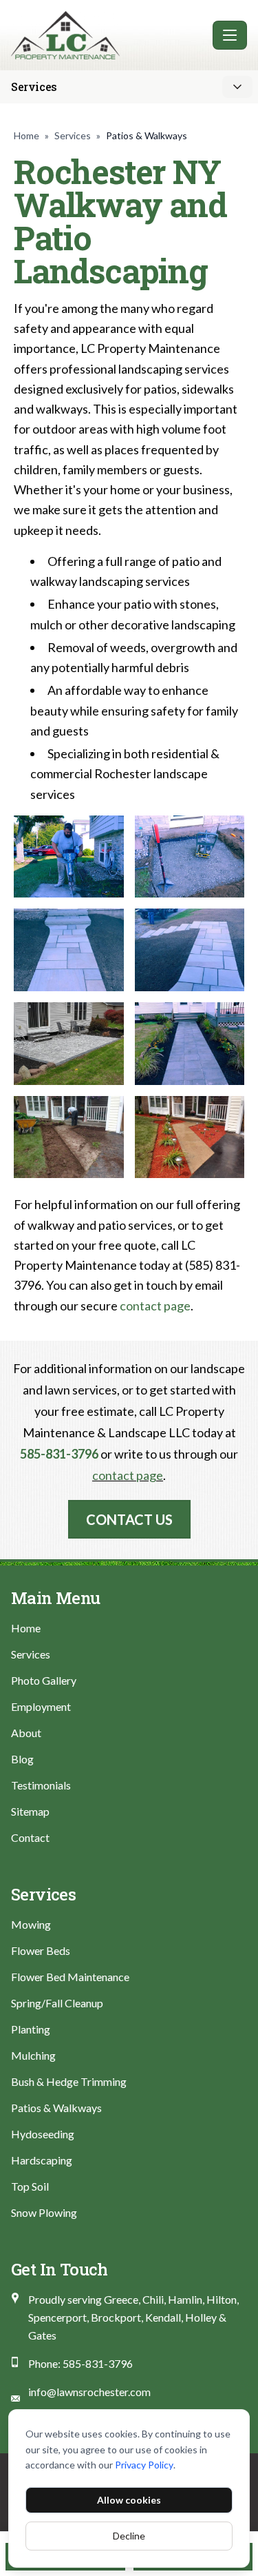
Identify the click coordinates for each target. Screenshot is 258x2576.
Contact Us (129, 1519)
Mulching (33, 2055)
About (26, 1733)
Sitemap (30, 1811)
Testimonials (41, 1785)
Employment (41, 1706)
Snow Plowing (44, 2212)
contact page (155, 1306)
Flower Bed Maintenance (70, 1977)
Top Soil (30, 2186)
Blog (22, 1759)
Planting (31, 2029)
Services (73, 135)
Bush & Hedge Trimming (69, 2081)
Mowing (31, 1924)
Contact (30, 1837)
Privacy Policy (144, 2465)
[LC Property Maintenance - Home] (109, 35)
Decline (129, 2536)
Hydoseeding (43, 2134)
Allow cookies (129, 2500)
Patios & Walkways (56, 2108)
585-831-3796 (59, 1454)
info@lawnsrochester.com (89, 2392)
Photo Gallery (44, 1680)
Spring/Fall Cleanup (57, 2003)
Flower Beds (41, 1950)
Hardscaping (42, 2160)
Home (26, 135)
